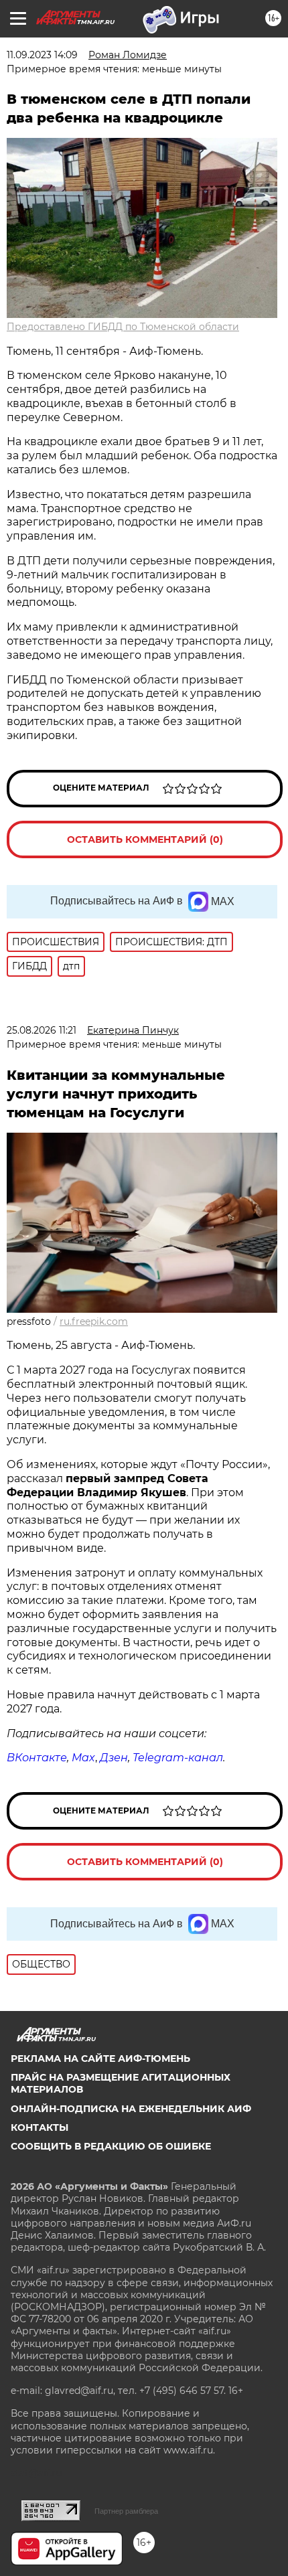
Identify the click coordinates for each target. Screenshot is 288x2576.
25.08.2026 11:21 (42, 1030)
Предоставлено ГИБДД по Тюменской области (123, 327)
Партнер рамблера (126, 2511)
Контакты (40, 2127)
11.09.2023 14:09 (42, 55)
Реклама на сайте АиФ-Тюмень (100, 2059)
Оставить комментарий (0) (145, 839)
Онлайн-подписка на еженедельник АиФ (131, 2109)
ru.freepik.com (94, 1321)
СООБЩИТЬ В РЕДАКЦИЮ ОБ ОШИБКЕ (111, 2146)
